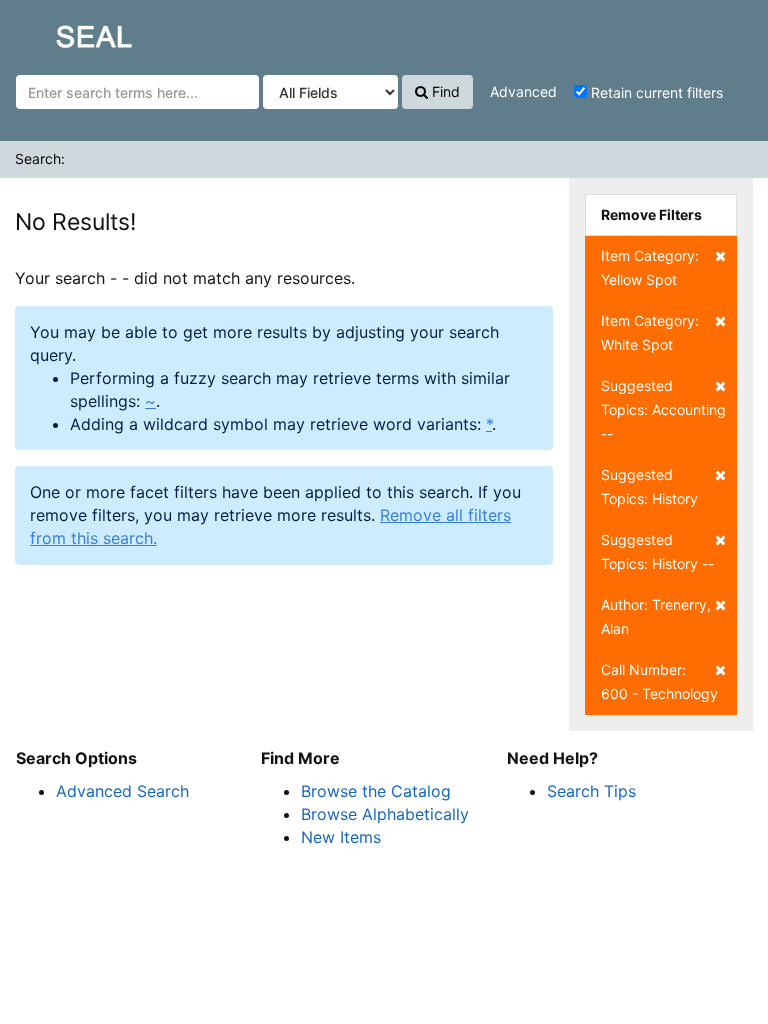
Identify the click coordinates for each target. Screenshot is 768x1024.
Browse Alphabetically (385, 814)
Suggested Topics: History (649, 486)
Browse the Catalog (376, 791)
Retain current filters (655, 92)
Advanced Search (122, 791)
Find (444, 91)
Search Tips (591, 791)
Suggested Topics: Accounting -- (663, 409)
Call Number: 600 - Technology (659, 681)
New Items (341, 837)
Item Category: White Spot (650, 332)
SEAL (56, 31)
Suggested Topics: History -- (657, 551)
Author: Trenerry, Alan (656, 616)
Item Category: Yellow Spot (650, 267)
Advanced (523, 91)
